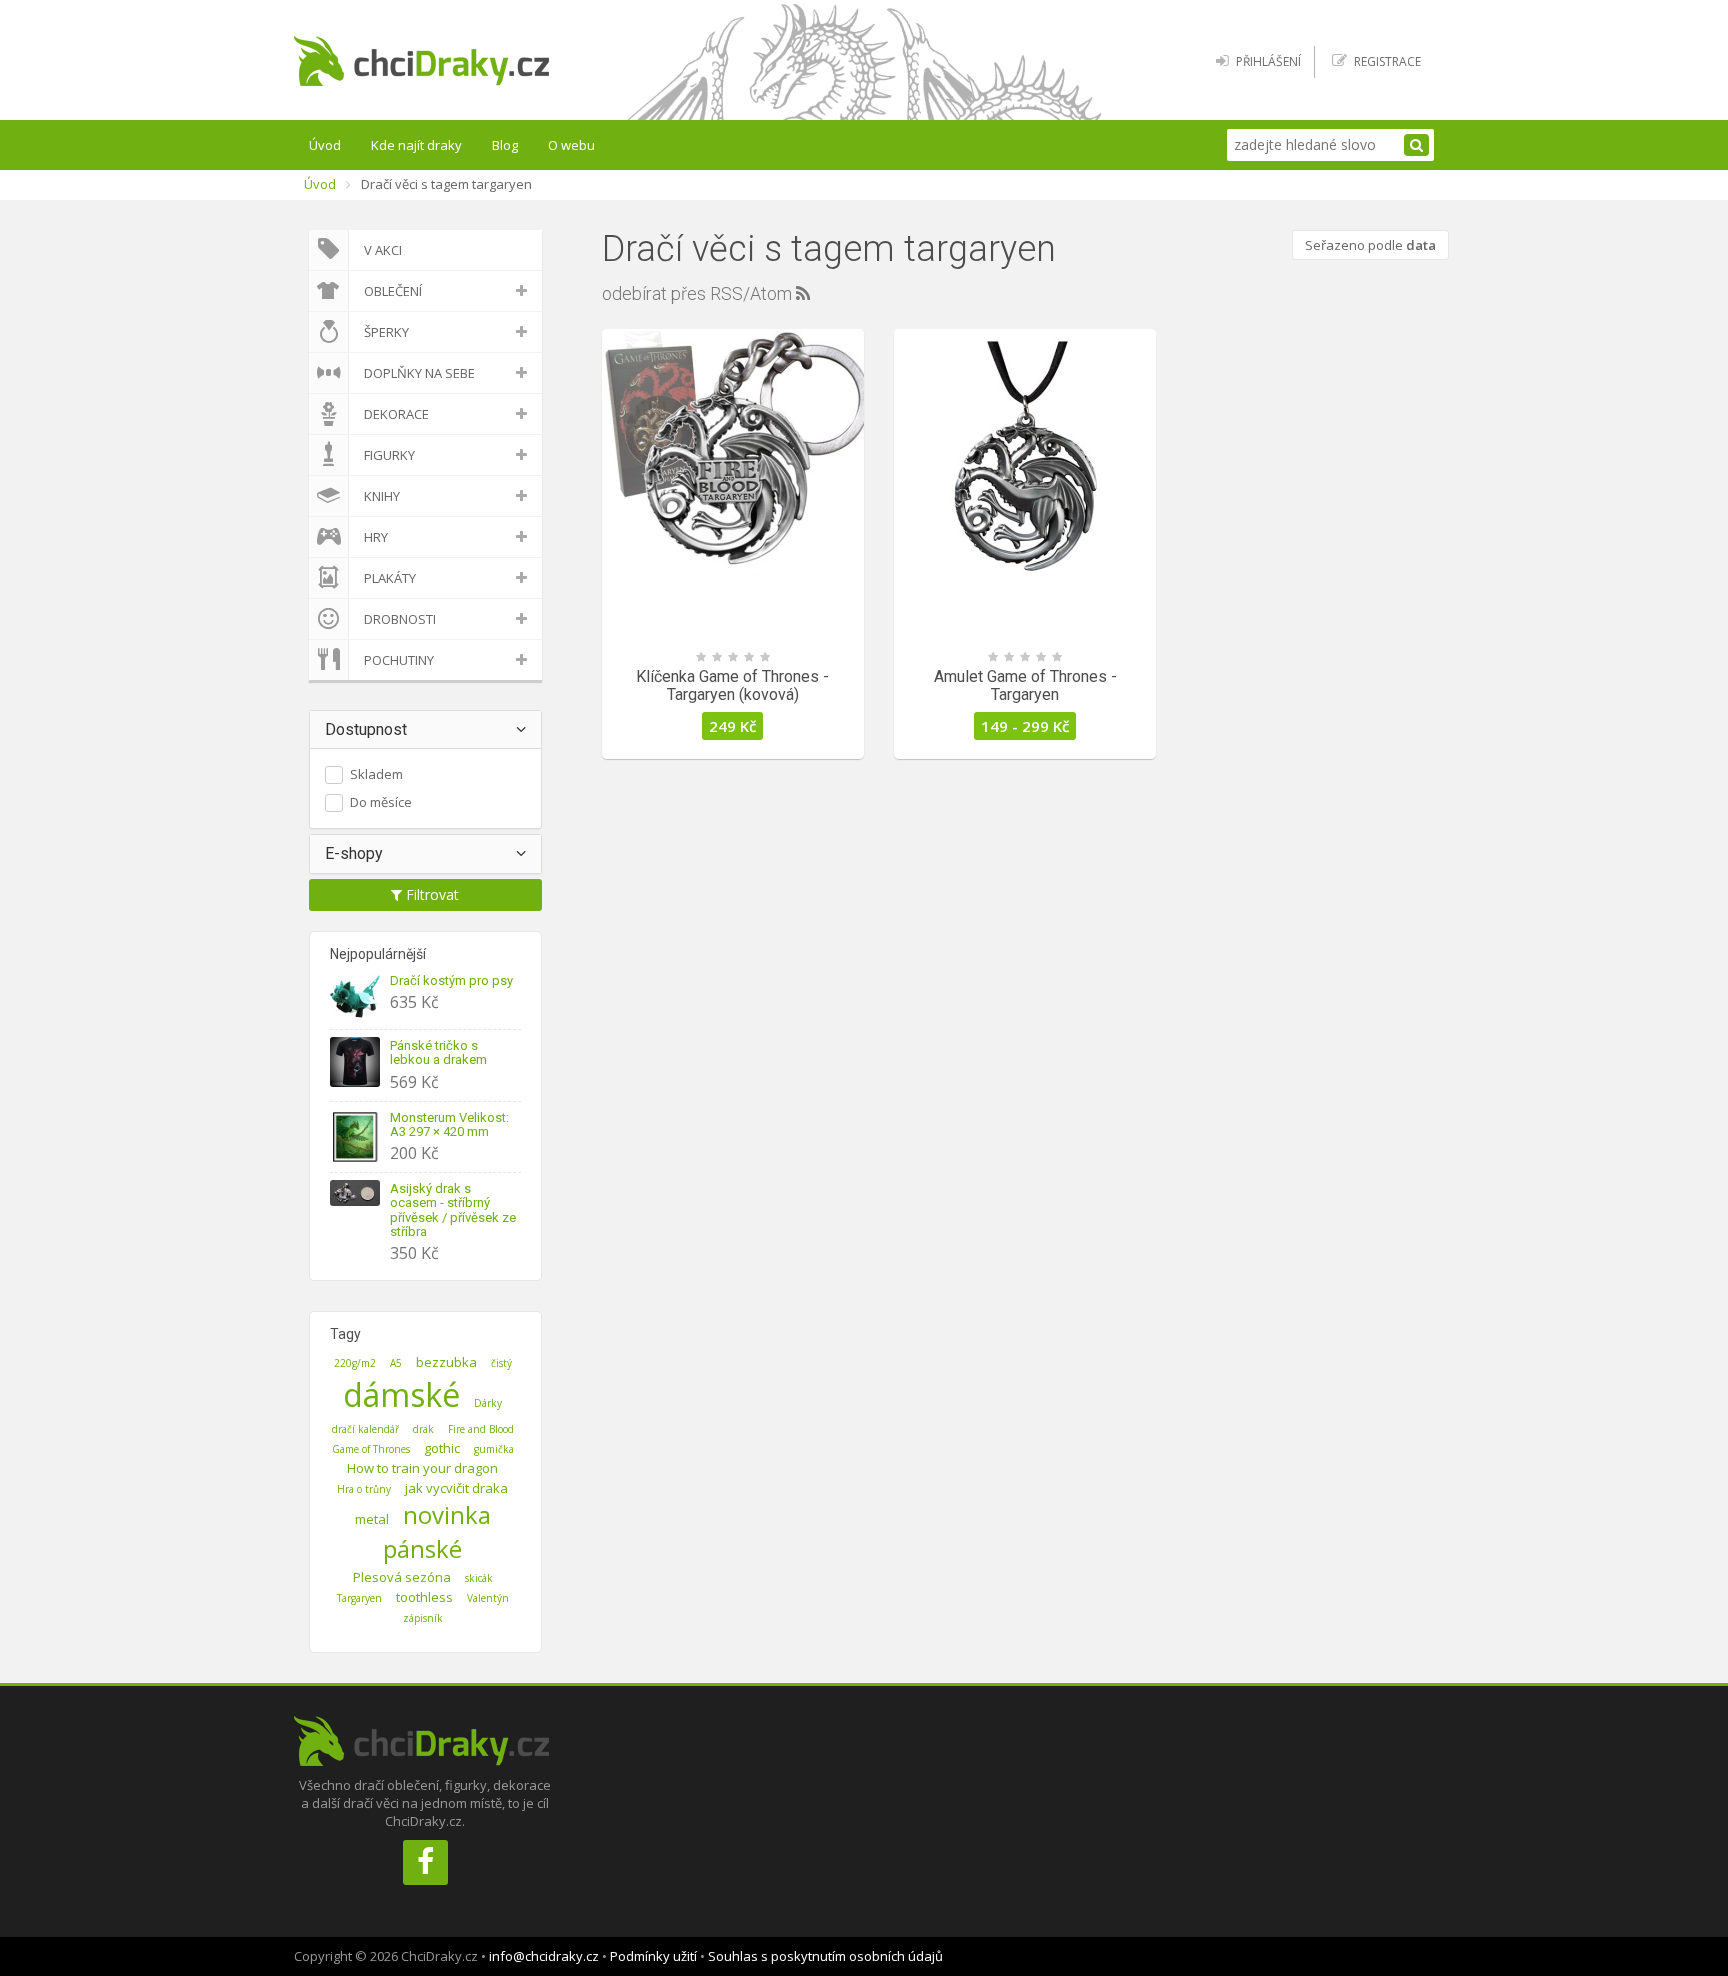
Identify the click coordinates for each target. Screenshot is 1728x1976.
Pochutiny (399, 660)
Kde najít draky (416, 145)
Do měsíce (381, 802)
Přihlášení (1268, 61)
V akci (383, 250)
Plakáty (390, 578)
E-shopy (354, 853)
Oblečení (393, 291)
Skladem (376, 774)
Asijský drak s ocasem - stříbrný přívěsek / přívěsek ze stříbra (453, 1210)
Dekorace (396, 414)
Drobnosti (400, 619)
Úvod (325, 145)
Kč (732, 726)
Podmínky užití (653, 1956)
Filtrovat (430, 894)
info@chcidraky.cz (544, 1956)
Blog (505, 145)
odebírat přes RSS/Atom (699, 293)
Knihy (382, 496)
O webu (571, 145)
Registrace (1387, 61)
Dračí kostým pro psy (451, 980)
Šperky (386, 332)
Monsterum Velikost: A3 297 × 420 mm (449, 1124)
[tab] (425, 730)
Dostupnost (366, 729)
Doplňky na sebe (419, 373)
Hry (376, 537)
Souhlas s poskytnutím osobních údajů (825, 1956)
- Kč (1025, 726)
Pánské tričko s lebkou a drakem (438, 1052)
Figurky (389, 455)
